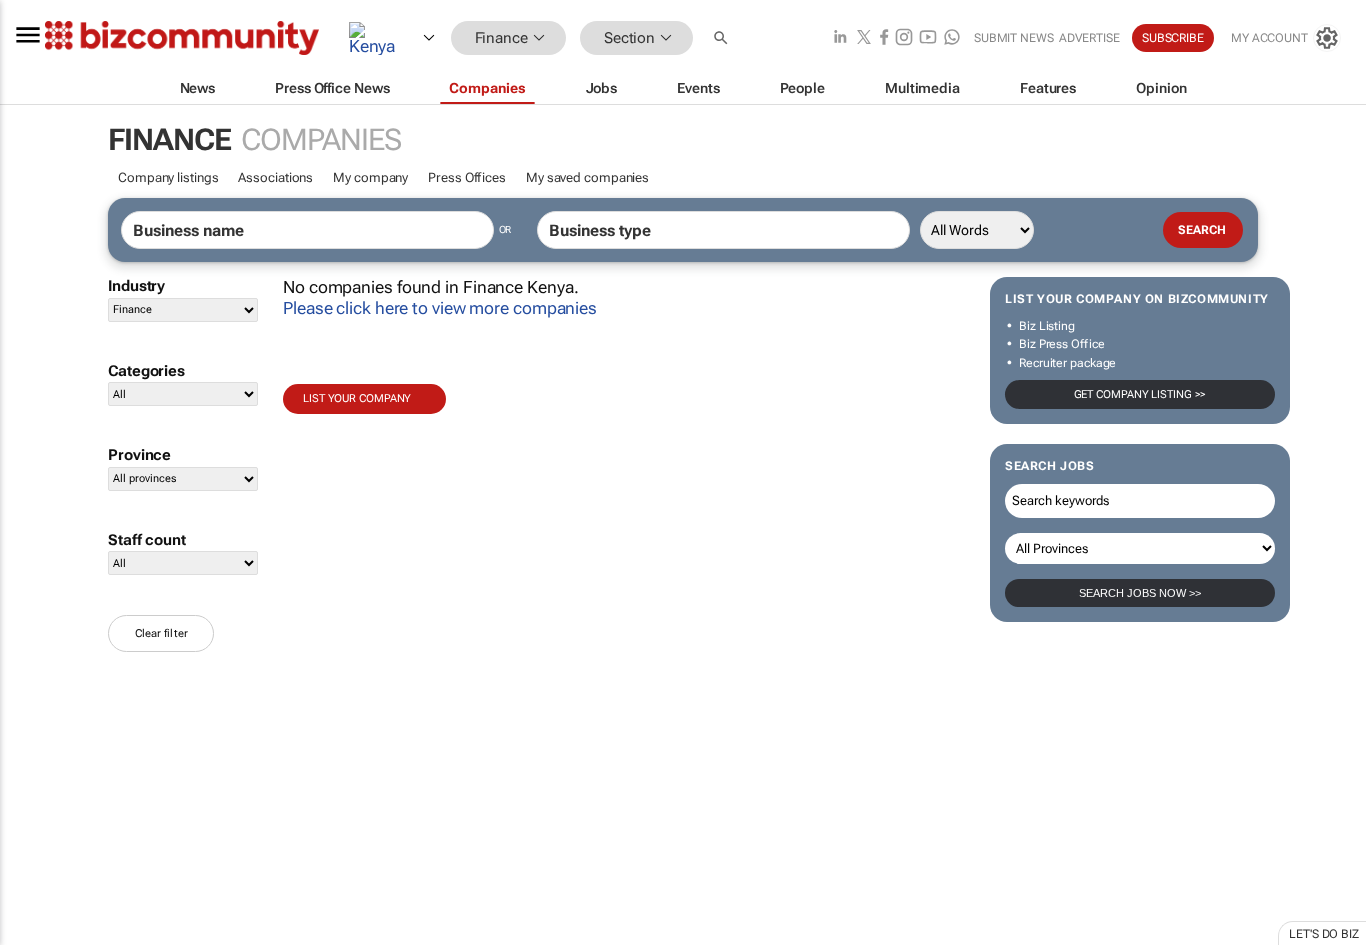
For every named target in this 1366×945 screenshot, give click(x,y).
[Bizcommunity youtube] (928, 38)
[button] (723, 38)
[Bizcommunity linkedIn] (840, 38)
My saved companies (587, 177)
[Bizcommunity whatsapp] (952, 38)
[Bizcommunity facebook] (884, 38)
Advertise (1089, 38)
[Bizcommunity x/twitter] (864, 38)
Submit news (1014, 38)
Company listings (168, 177)
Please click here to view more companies (440, 308)
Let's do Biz (1324, 934)
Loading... (38, 935)
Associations (275, 177)
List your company (357, 398)
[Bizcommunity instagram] (904, 38)
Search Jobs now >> (1140, 593)
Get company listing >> (1140, 394)
